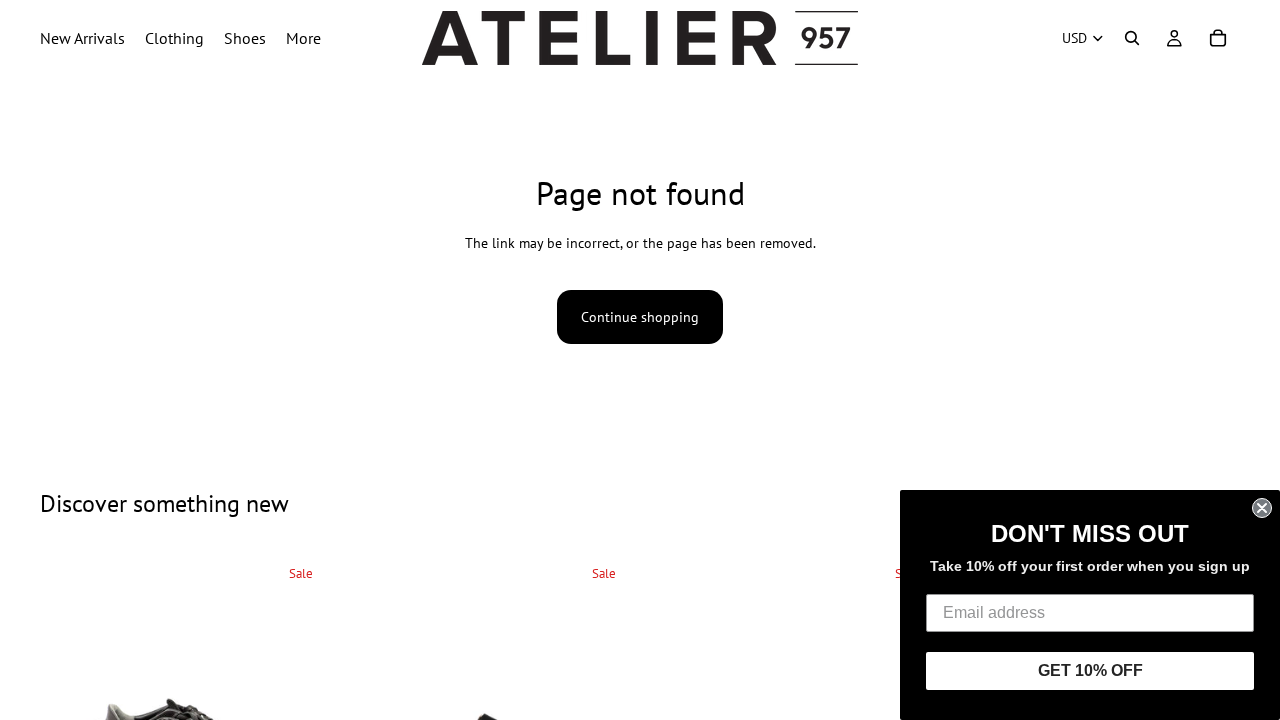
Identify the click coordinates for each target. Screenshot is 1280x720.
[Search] (1132, 38)
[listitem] (303, 38)
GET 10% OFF (1090, 670)
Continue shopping (640, 317)
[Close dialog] (1262, 508)
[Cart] (1218, 38)
